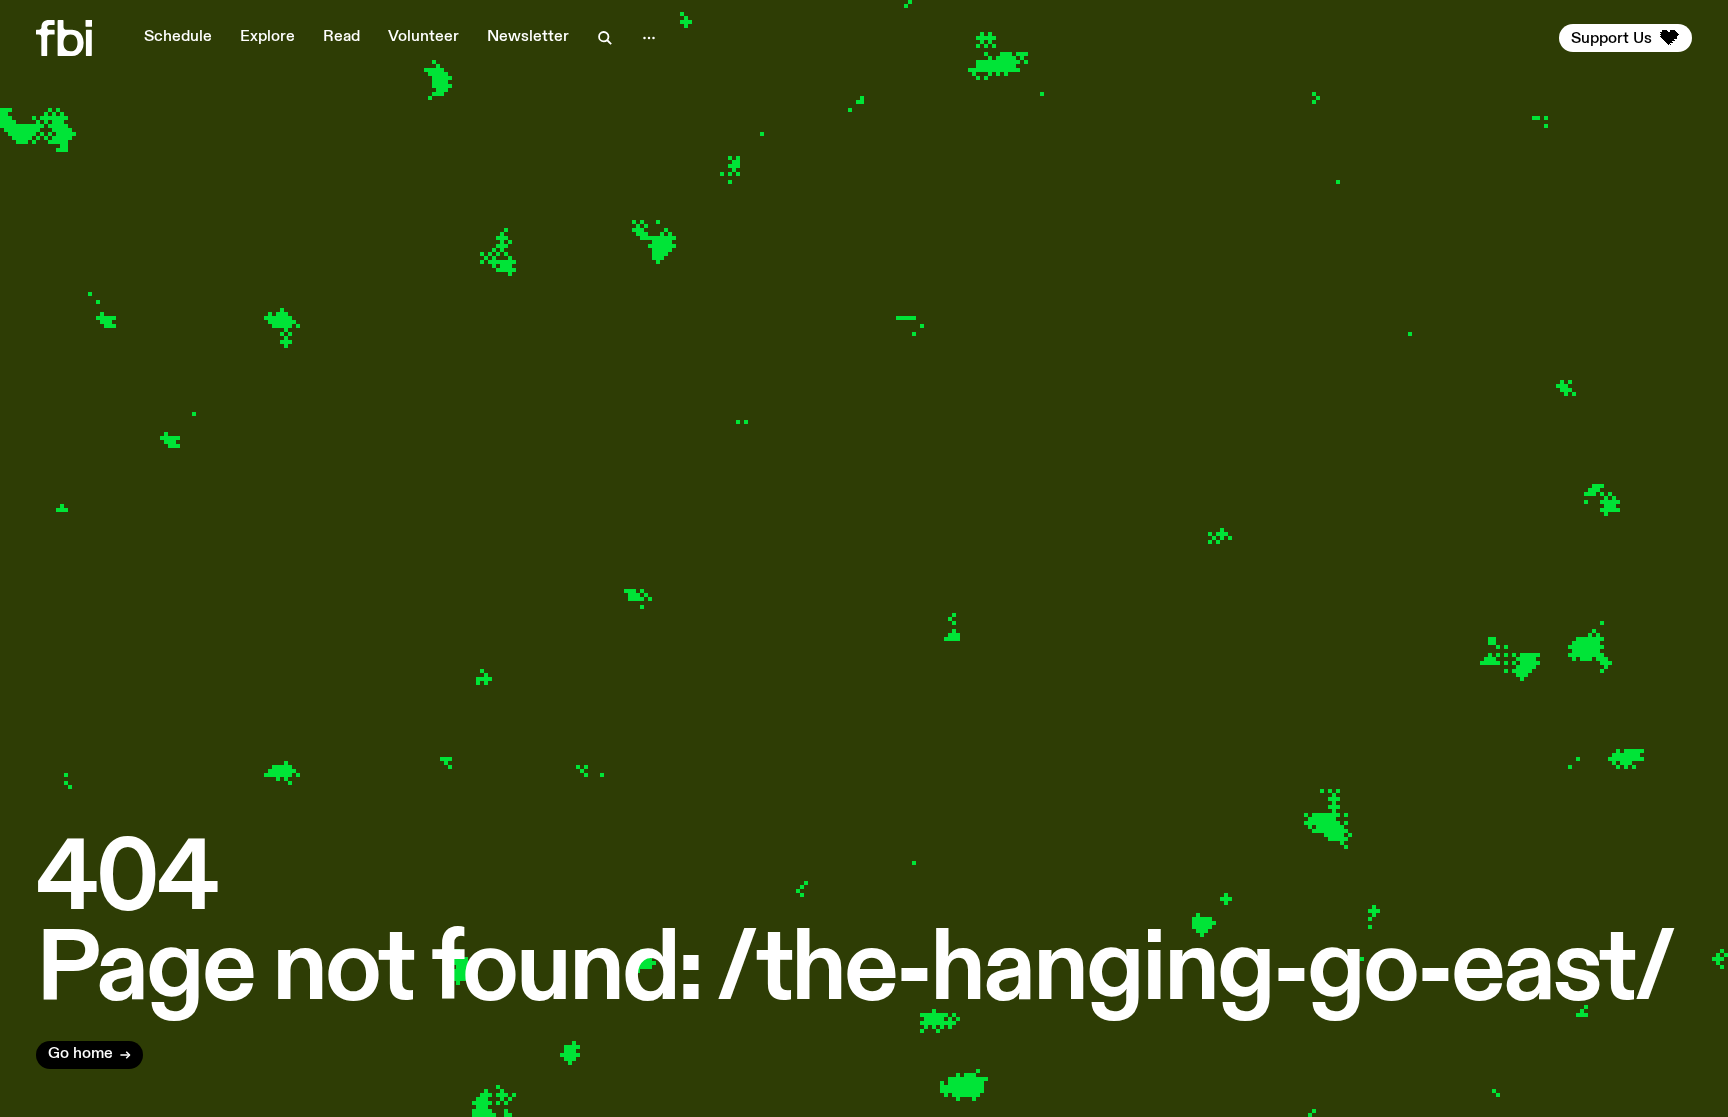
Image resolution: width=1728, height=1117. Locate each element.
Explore (267, 37)
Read (341, 37)
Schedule (178, 37)
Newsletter (528, 37)
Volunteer (423, 37)
